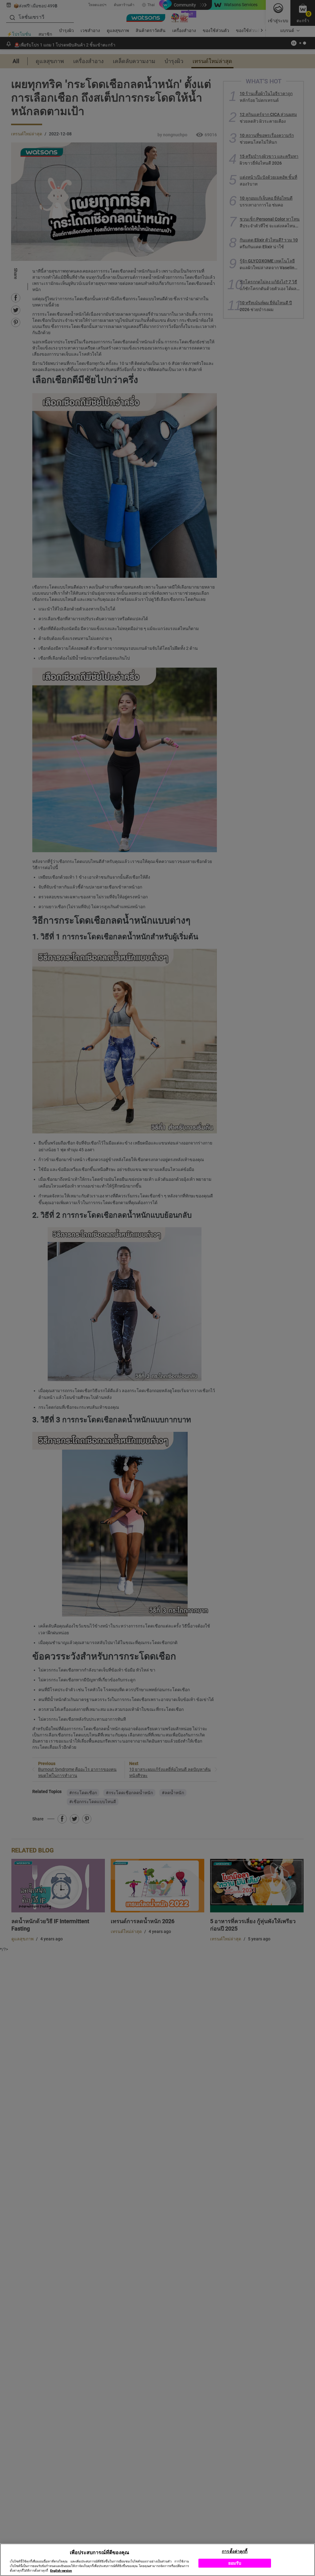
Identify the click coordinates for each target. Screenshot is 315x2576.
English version (61, 2571)
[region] (157, 2560)
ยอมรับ (235, 2563)
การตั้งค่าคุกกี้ (235, 2551)
